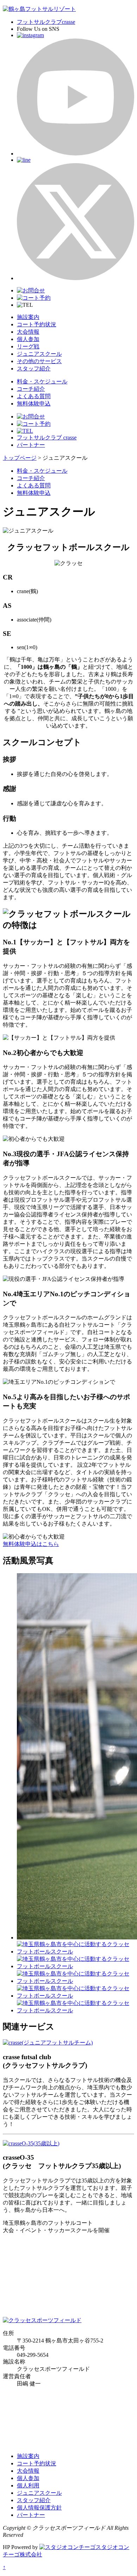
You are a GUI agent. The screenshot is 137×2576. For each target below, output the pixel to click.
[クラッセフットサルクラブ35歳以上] (31, 2143)
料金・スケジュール (42, 381)
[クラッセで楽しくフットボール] (76, 1966)
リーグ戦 (28, 346)
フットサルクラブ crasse (47, 438)
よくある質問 (34, 396)
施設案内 (28, 317)
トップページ (20, 458)
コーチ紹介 (31, 389)
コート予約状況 (37, 324)
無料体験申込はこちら (31, 1544)
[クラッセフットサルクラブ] (48, 2043)
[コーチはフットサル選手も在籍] (76, 1996)
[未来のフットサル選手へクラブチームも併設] (76, 1981)
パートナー (31, 445)
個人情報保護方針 (39, 2508)
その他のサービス (39, 361)
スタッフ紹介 (34, 369)
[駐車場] (76, 1952)
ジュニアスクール (39, 354)
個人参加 (28, 339)
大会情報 (28, 332)
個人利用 (28, 2485)
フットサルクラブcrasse (46, 22)
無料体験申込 (34, 404)
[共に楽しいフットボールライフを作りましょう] (76, 2010)
